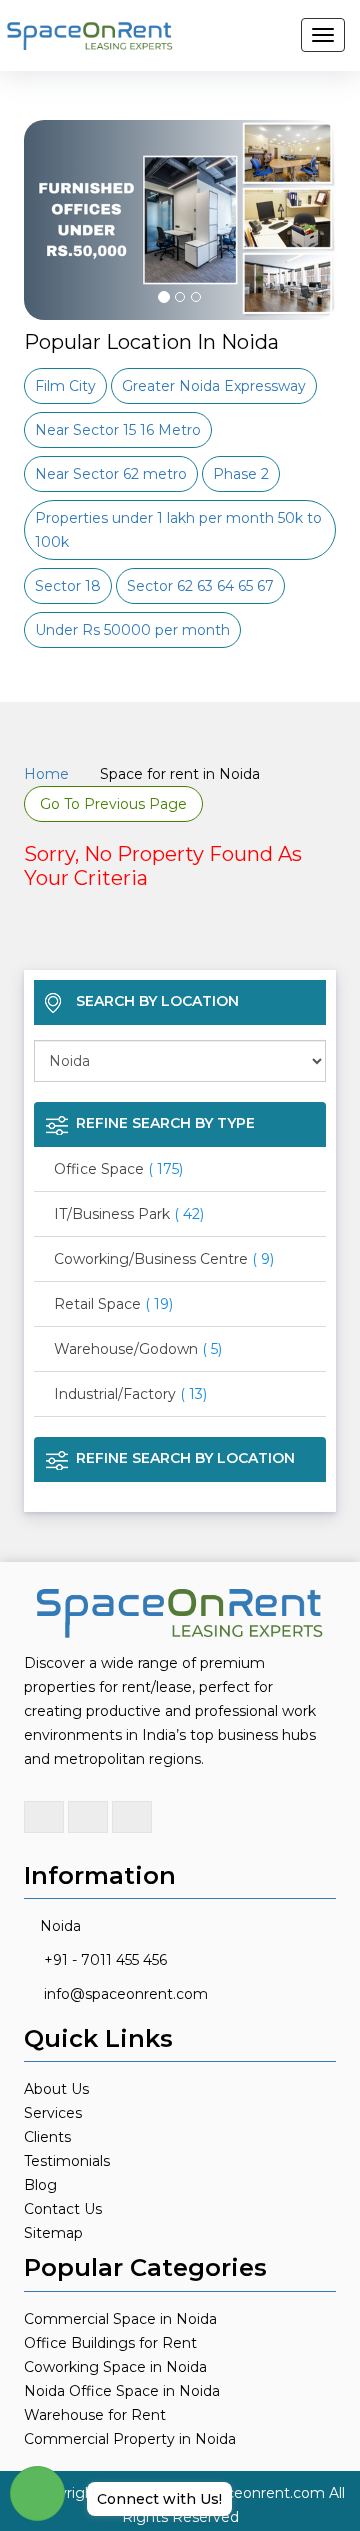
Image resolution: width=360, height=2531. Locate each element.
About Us (56, 2089)
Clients (47, 2137)
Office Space (118, 1169)
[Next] (309, 270)
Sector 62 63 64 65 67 (200, 586)
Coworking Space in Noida (115, 2367)
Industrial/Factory (130, 1394)
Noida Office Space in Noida (122, 2391)
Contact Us (63, 2209)
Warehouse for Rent (95, 2415)
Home (46, 774)
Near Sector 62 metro (111, 474)
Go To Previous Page (113, 804)
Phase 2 (241, 474)
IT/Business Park (129, 1214)
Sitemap (53, 2233)
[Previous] (50, 270)
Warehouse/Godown (138, 1349)
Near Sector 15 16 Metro (118, 430)
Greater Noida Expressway (214, 386)
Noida (60, 1926)
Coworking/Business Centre (164, 1259)
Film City (65, 386)
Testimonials (67, 2161)
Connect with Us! (159, 2499)
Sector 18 (68, 586)
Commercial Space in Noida (120, 2319)
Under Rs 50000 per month (132, 630)
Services (53, 2113)
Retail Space (113, 1304)
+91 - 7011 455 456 (105, 1960)
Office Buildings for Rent (110, 2343)
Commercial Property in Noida (130, 2439)
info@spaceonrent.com (126, 1994)
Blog (40, 2185)
